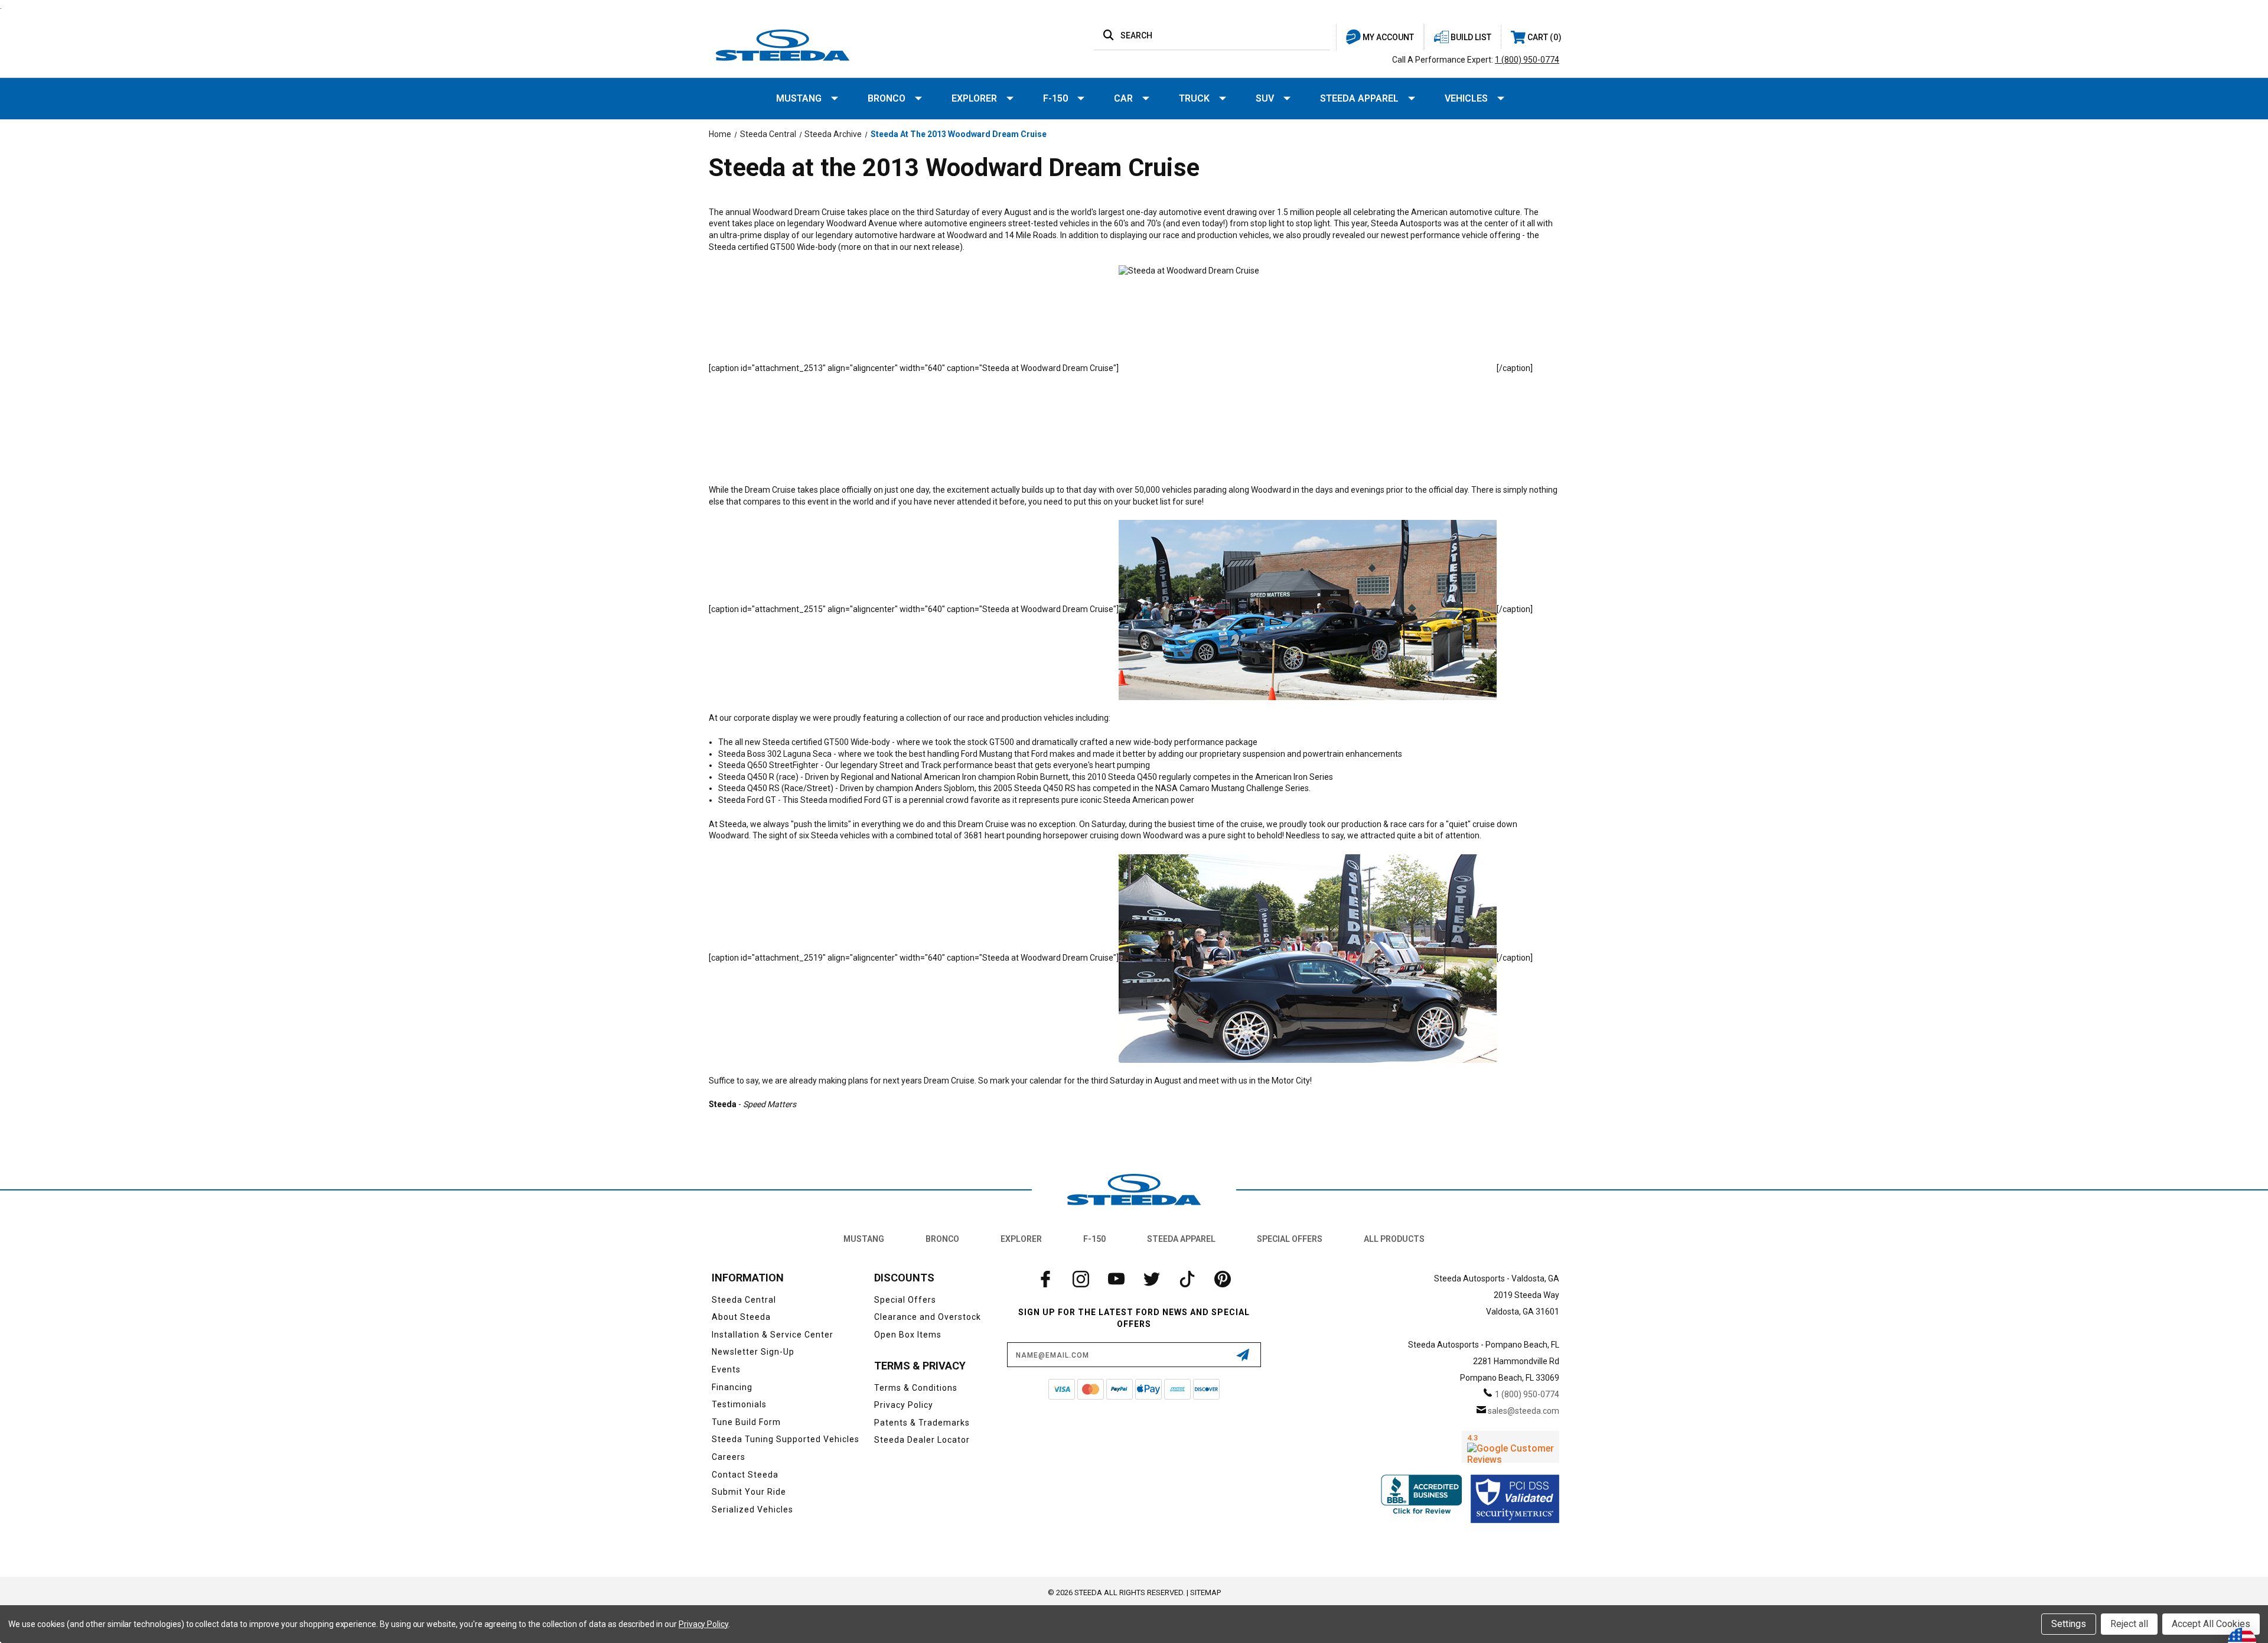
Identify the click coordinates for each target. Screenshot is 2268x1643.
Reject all (2129, 1624)
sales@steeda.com (1524, 1411)
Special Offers (1290, 1239)
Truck (1194, 98)
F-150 (1055, 98)
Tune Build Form (746, 1422)
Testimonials (739, 1404)
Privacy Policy (904, 1405)
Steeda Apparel (1359, 98)
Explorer (974, 98)
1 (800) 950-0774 (1527, 60)
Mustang (799, 98)
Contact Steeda (745, 1475)
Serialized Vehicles (752, 1509)
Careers (729, 1457)
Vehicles (1466, 98)
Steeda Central (744, 1300)
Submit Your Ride (749, 1492)
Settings (2069, 1624)
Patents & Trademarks (922, 1423)
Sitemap (1205, 1592)
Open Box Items (908, 1335)
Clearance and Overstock (928, 1317)
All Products (1394, 1239)
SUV (1265, 98)
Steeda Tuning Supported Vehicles (786, 1439)
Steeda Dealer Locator (922, 1440)
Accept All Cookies (2211, 1624)
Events (726, 1369)
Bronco (887, 98)
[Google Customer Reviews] (1511, 1447)
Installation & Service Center (773, 1335)
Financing (732, 1387)
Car (1123, 98)
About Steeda (741, 1317)
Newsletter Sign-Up (753, 1352)
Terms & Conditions (916, 1388)
